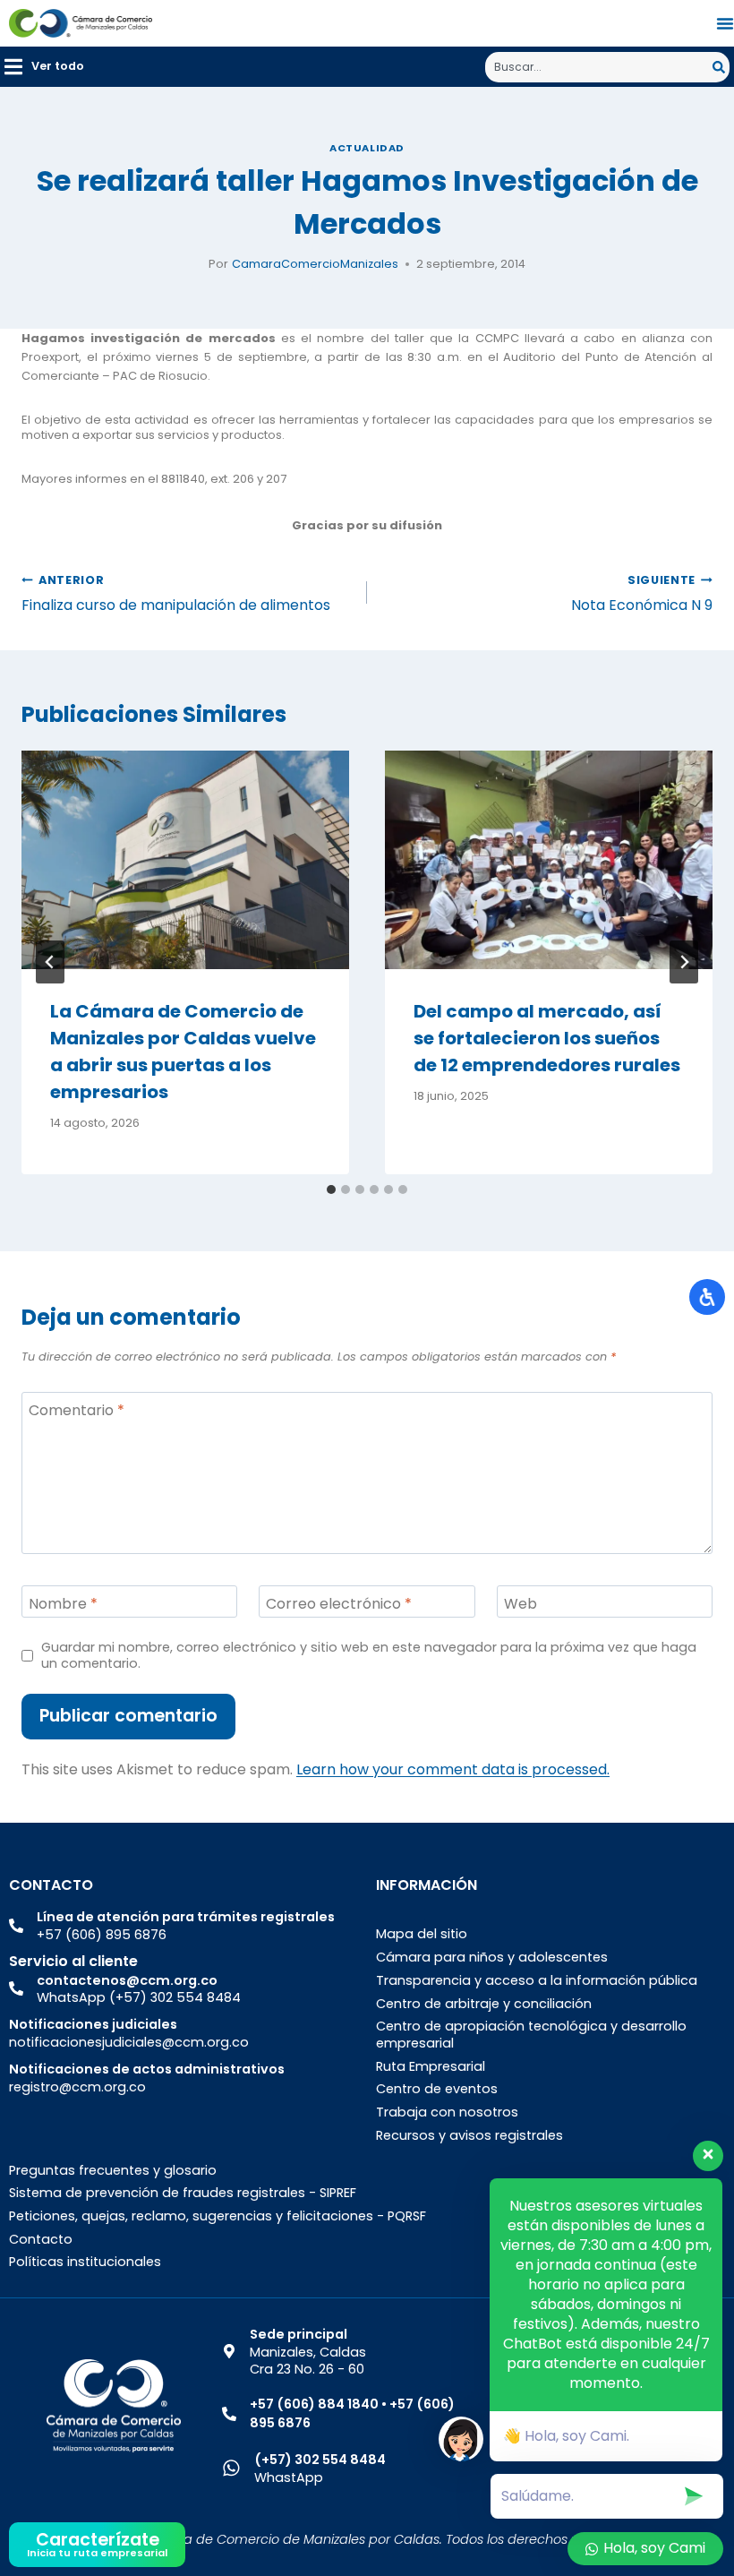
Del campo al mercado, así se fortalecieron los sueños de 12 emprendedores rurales (547, 1038)
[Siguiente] (684, 962)
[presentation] (185, 860)
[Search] (721, 67)
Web (521, 1604)
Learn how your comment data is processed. (453, 1769)
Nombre (63, 1604)
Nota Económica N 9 (642, 594)
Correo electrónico (339, 1604)
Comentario (77, 1410)
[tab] (331, 1189)
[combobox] (599, 67)
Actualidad (367, 148)
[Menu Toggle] (725, 23)
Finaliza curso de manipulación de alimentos (176, 594)
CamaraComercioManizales (315, 264)
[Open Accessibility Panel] (707, 1297)
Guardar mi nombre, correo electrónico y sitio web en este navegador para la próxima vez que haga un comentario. (369, 1656)
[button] (44, 67)
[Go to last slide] (50, 962)
